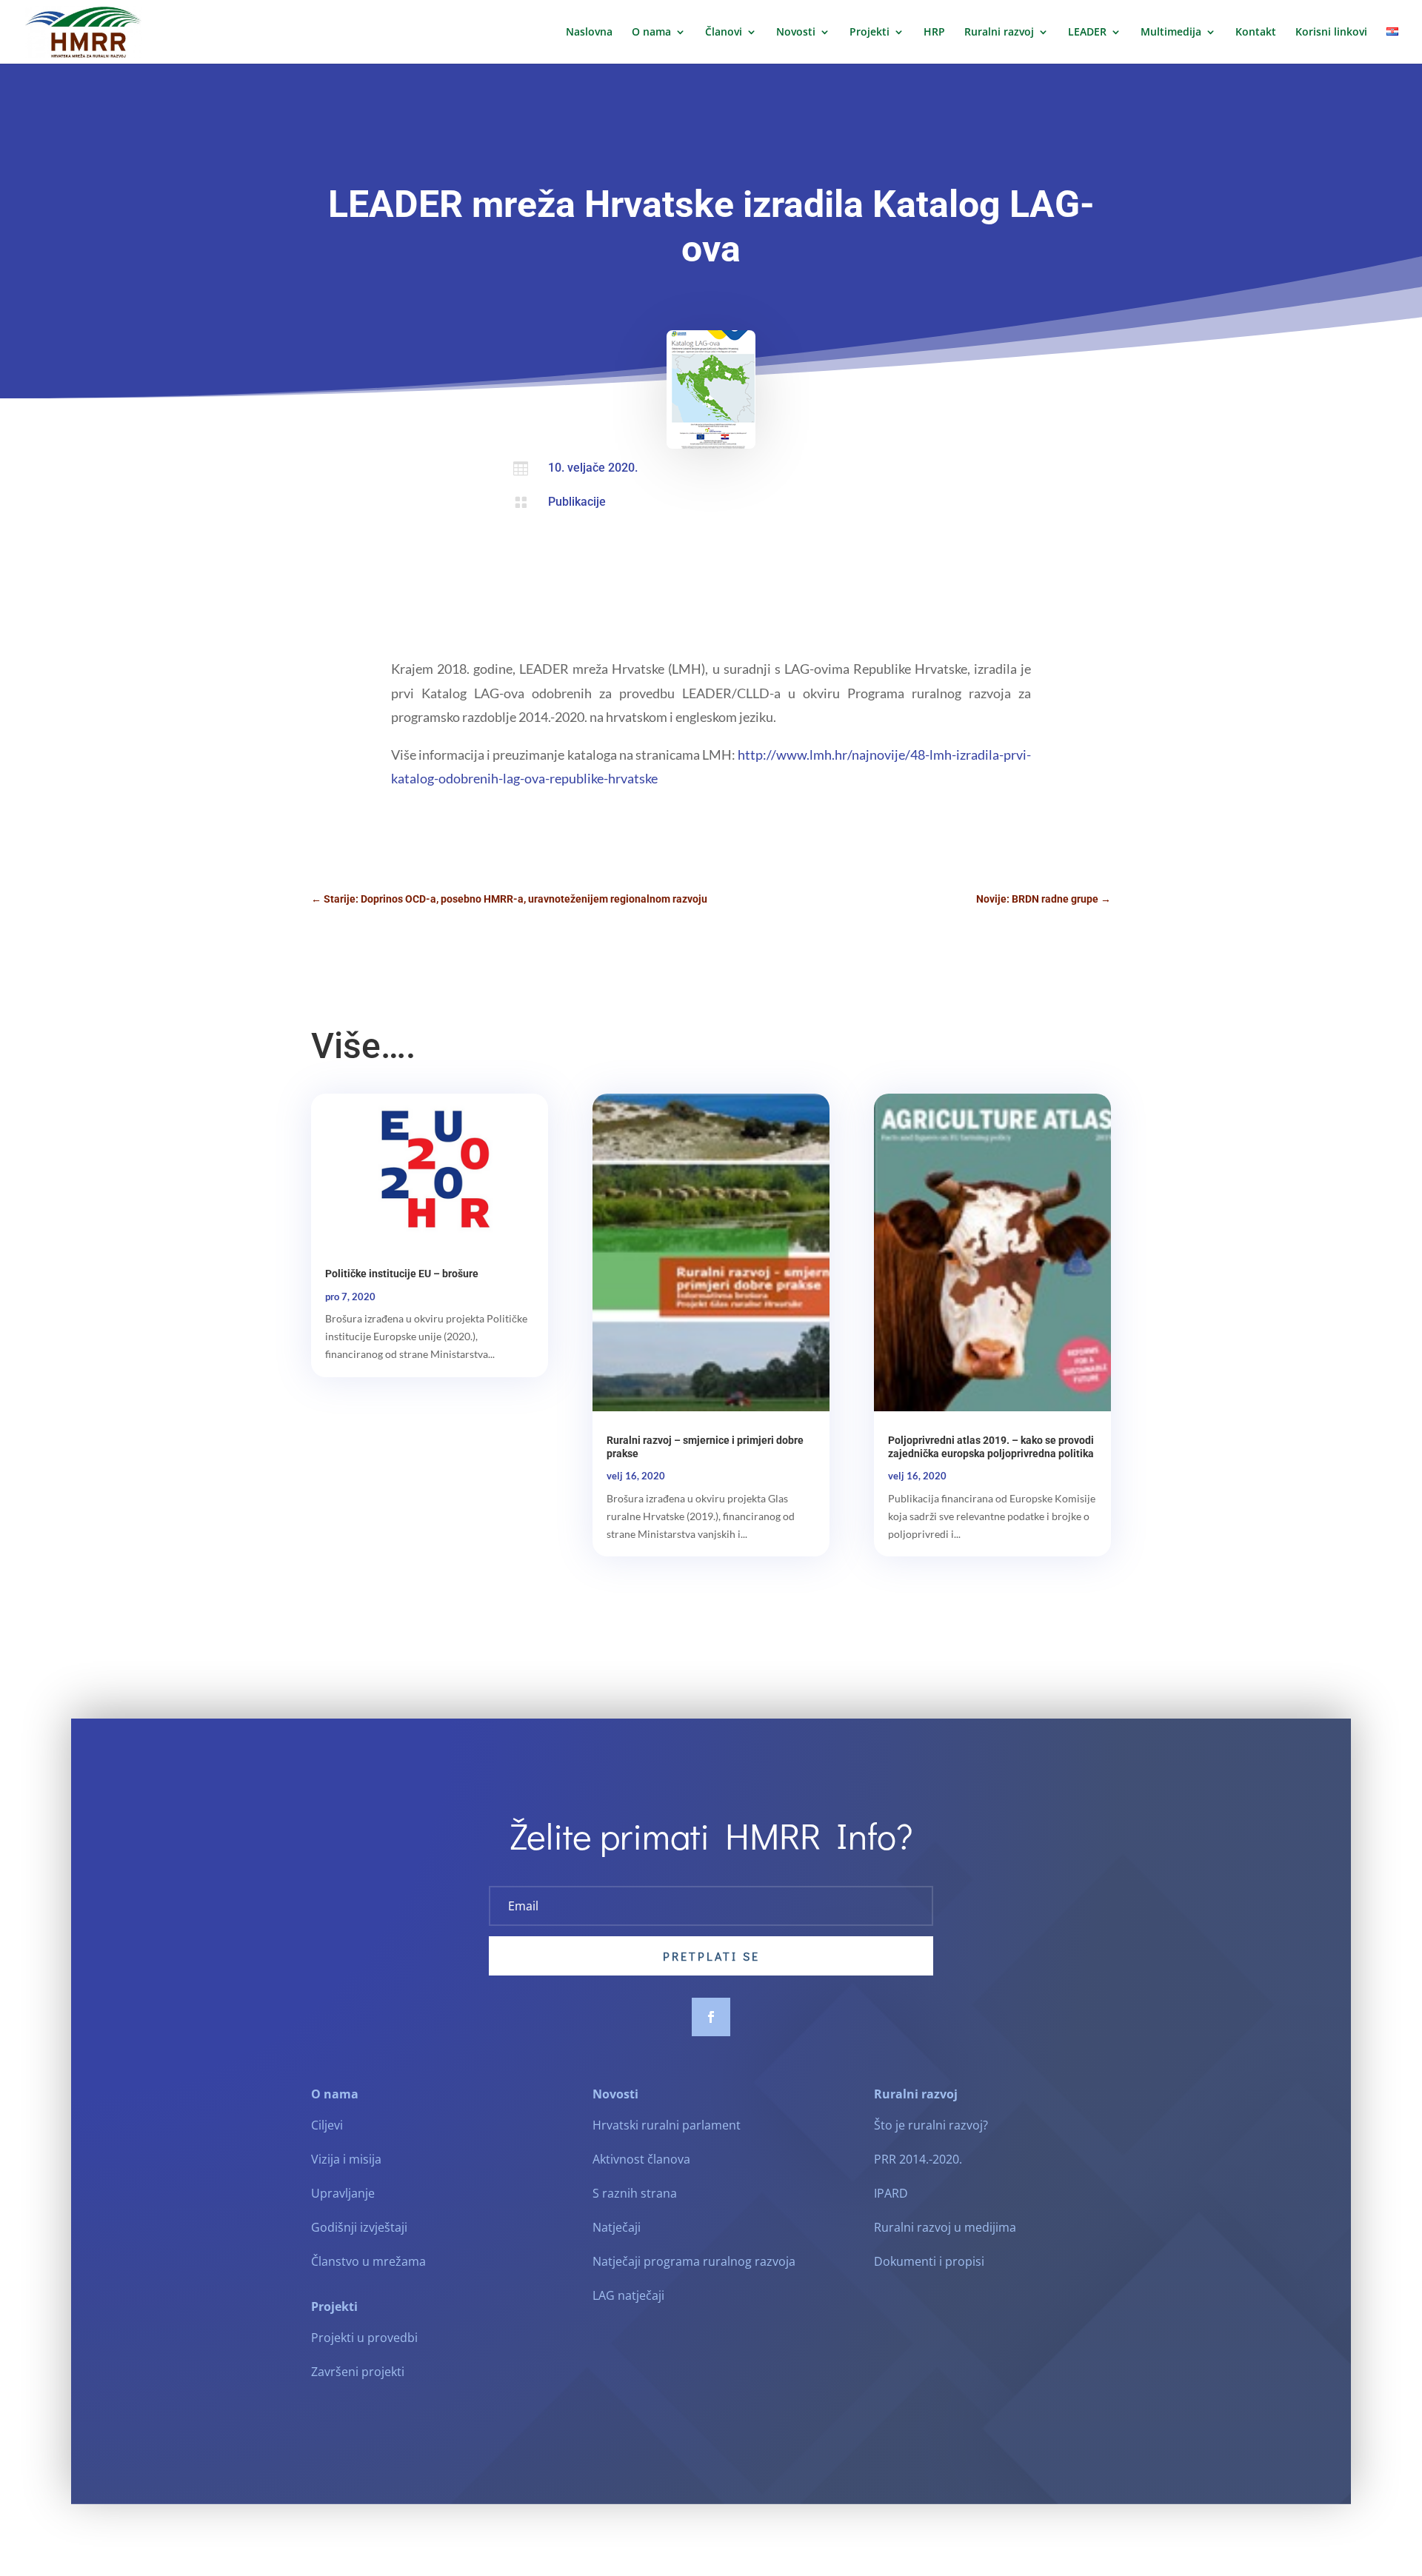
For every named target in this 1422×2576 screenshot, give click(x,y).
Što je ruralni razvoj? (931, 2125)
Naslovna (589, 33)
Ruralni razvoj (999, 33)
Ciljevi (327, 2125)
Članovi (724, 33)
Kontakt (1256, 33)
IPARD (891, 2193)
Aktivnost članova (641, 2159)
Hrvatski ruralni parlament (667, 2125)
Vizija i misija (346, 2159)
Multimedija (1171, 33)
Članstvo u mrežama (368, 2261)
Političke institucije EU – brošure (402, 1274)
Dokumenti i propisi (929, 2261)
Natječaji (617, 2227)
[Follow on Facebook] (711, 2017)
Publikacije (577, 502)
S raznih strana (635, 2193)
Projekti (869, 33)
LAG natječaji (628, 2295)
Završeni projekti (358, 2372)
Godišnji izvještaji (359, 2227)
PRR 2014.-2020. (918, 2159)
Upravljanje (343, 2193)
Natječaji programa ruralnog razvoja (694, 2261)
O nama (651, 33)
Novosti (796, 33)
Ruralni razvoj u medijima (945, 2227)
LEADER (1087, 33)
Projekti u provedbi (364, 2338)
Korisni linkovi (1331, 33)
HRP (934, 33)
